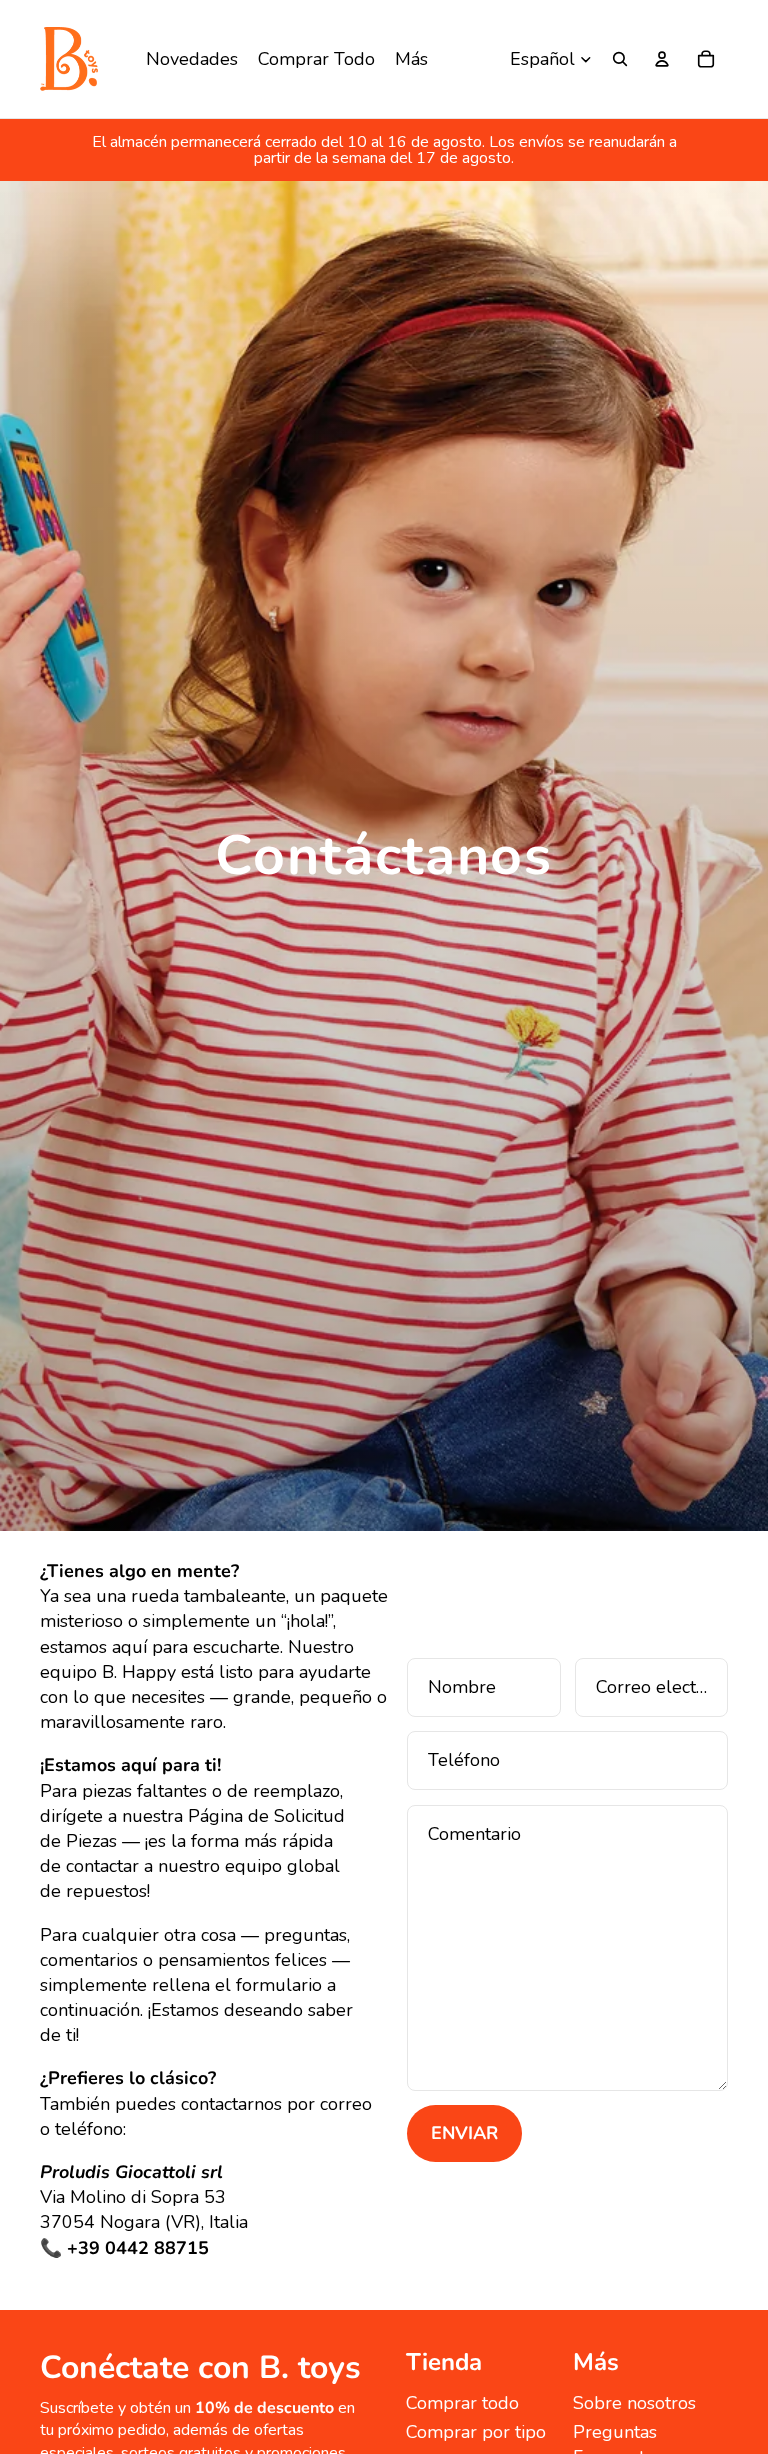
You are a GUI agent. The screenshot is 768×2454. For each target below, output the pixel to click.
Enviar (464, 2133)
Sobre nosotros (634, 2403)
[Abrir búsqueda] (620, 59)
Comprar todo (462, 2403)
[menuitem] (411, 59)
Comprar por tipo (476, 2432)
